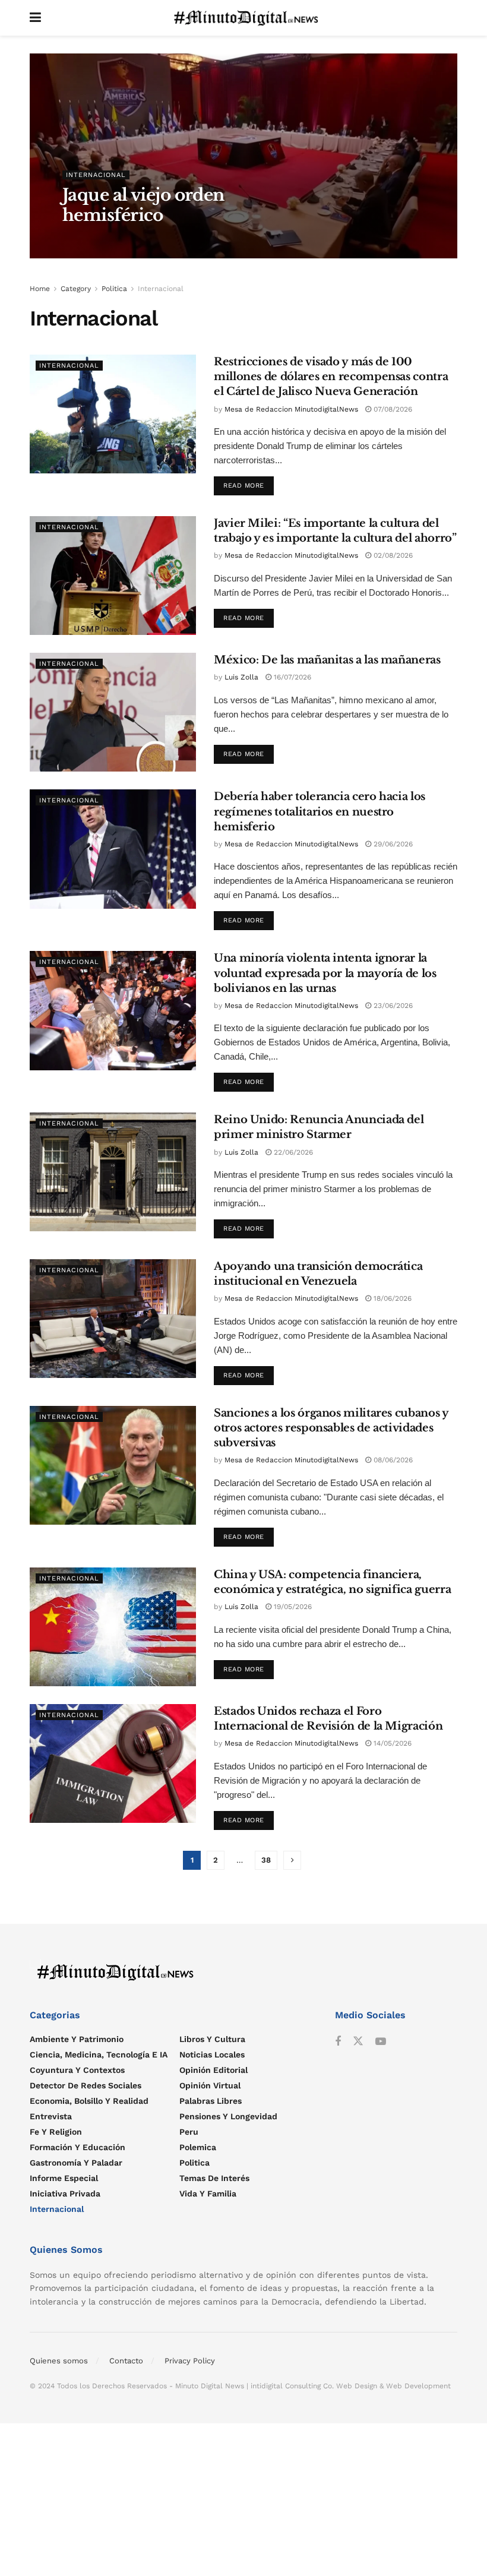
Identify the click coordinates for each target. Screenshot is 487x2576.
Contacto (126, 2360)
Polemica (198, 2147)
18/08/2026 (140, 240)
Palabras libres (211, 2100)
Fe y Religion (56, 2131)
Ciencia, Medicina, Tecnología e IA (99, 2054)
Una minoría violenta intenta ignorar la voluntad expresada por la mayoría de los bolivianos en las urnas (325, 973)
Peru (189, 2131)
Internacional (96, 175)
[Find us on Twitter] (358, 2041)
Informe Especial (64, 2177)
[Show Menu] (35, 18)
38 (266, 1860)
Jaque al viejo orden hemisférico (143, 205)
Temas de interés (214, 2177)
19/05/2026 (292, 1607)
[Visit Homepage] (249, 18)
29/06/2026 (392, 844)
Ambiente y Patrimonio (77, 2038)
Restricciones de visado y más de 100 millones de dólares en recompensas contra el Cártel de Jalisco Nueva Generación (331, 377)
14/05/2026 (391, 1743)
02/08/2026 (392, 555)
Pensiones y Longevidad (228, 2116)
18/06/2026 (391, 1298)
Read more (249, 483)
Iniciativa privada (65, 2193)
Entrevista (51, 2116)
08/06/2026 (392, 1460)
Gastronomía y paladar (76, 2162)
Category (76, 289)
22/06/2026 (292, 1152)
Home (40, 289)
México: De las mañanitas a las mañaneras (327, 660)
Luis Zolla (90, 240)
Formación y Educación (78, 2147)
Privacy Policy (190, 2360)
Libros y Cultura (212, 2038)
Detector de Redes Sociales (86, 2085)
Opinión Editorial (214, 2069)
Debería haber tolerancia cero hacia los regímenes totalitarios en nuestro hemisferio (320, 811)
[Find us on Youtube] (381, 2041)
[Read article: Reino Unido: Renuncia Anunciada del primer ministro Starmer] (113, 1172)
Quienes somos (59, 2360)
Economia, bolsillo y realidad (89, 2100)
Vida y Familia (208, 2193)
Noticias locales (212, 2054)
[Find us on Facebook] (338, 2041)
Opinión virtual (210, 2085)
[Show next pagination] (292, 1860)
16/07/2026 (291, 677)
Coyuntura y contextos (77, 2069)
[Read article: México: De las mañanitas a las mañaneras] (113, 712)
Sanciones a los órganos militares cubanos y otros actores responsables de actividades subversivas (331, 1428)
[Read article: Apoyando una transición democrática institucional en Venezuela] (113, 1319)
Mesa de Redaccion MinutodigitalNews (291, 409)
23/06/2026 (392, 1006)
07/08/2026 (392, 409)
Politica (114, 289)
